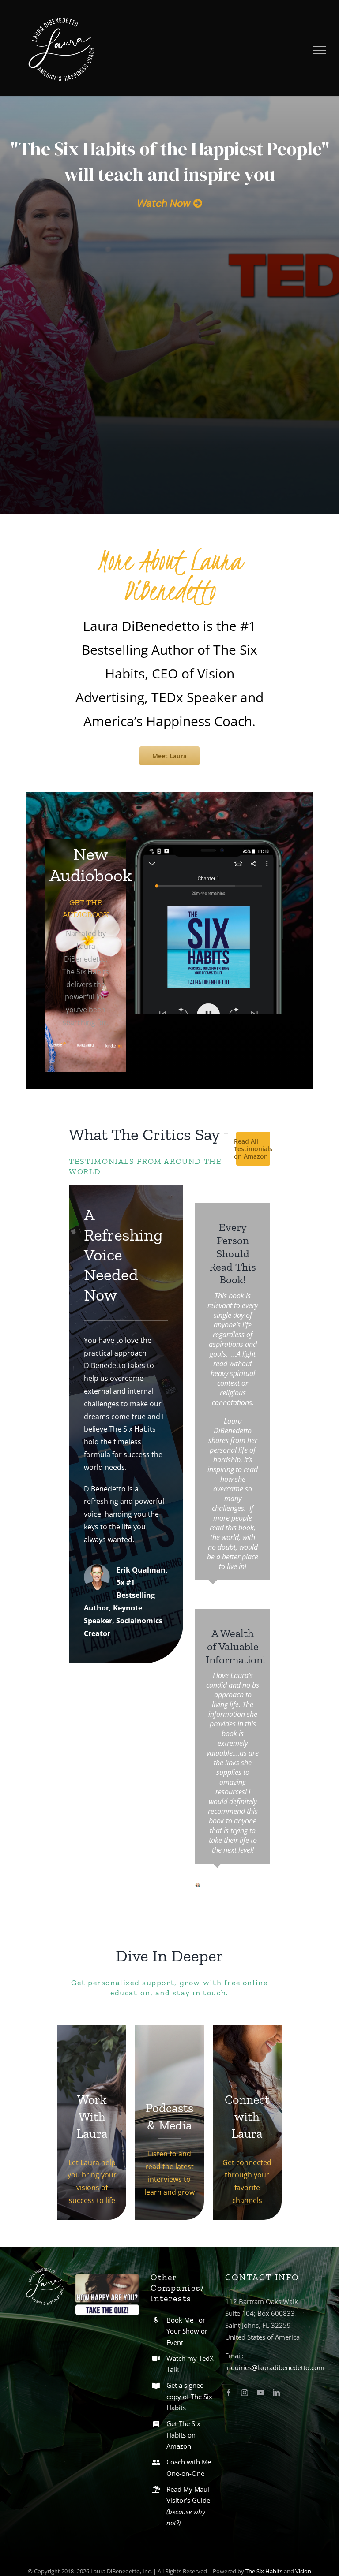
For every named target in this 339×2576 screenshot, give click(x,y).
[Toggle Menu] (319, 50)
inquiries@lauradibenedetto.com (275, 2281)
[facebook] (229, 2307)
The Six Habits (264, 2485)
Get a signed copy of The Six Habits (189, 2311)
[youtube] (260, 2307)
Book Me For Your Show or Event (187, 2245)
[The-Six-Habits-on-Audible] (210, 843)
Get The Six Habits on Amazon (183, 2349)
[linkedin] (276, 2307)
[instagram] (245, 2307)
